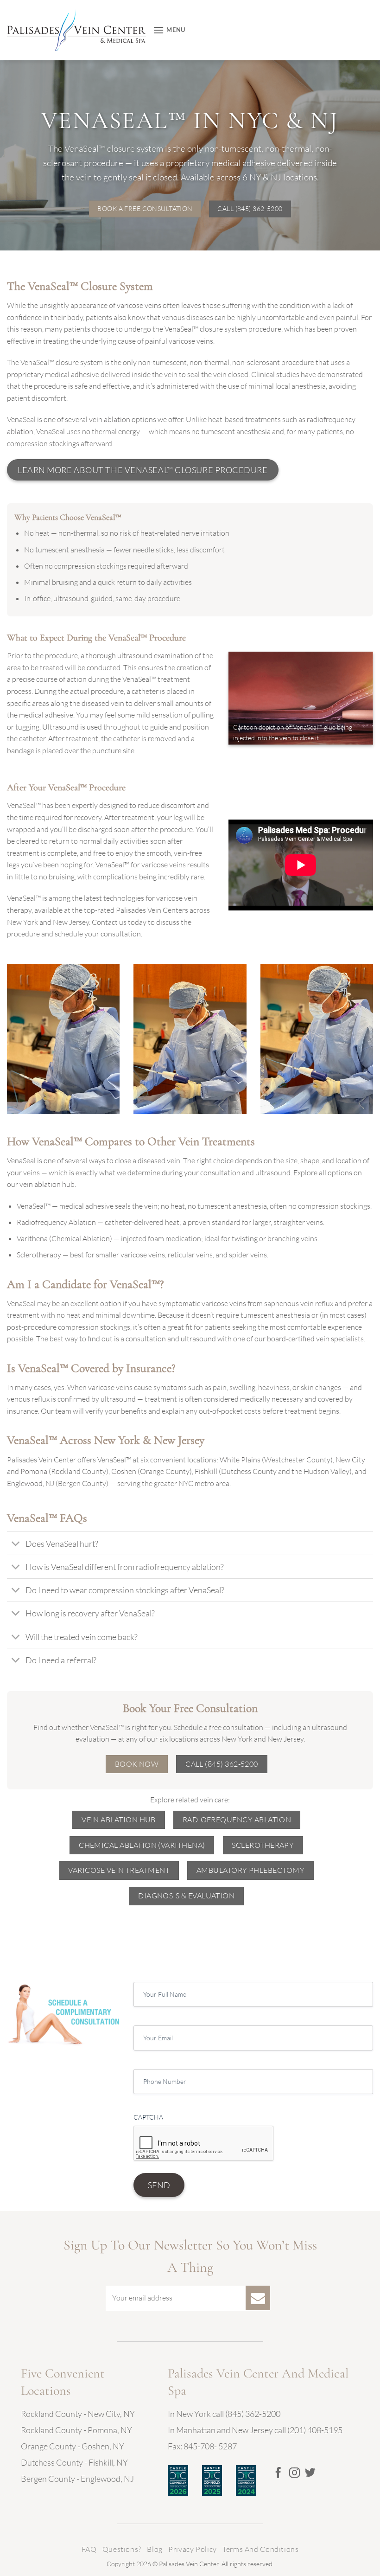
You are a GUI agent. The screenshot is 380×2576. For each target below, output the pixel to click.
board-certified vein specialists (315, 1339)
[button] (169, 30)
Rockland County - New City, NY (78, 2414)
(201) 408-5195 (314, 2430)
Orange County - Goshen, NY (73, 2446)
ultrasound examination (155, 655)
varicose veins (139, 305)
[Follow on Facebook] (278, 2473)
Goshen (124, 1471)
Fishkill (206, 1471)
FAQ (89, 2549)
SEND (159, 2185)
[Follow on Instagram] (294, 2473)
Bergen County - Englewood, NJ (77, 2479)
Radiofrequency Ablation (56, 1222)
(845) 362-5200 (253, 2414)
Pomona (34, 1471)
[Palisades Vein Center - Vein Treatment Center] (76, 30)
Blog (155, 2549)
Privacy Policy (193, 2549)
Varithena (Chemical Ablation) (64, 1238)
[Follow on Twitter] (310, 2473)
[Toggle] (16, 1544)
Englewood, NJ (31, 1483)
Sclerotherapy (39, 1255)
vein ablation (110, 419)
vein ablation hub (47, 1184)
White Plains (240, 1460)
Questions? (122, 2549)
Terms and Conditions (260, 2549)
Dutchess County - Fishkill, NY (74, 2462)
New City (350, 1460)
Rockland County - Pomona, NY (76, 2430)
